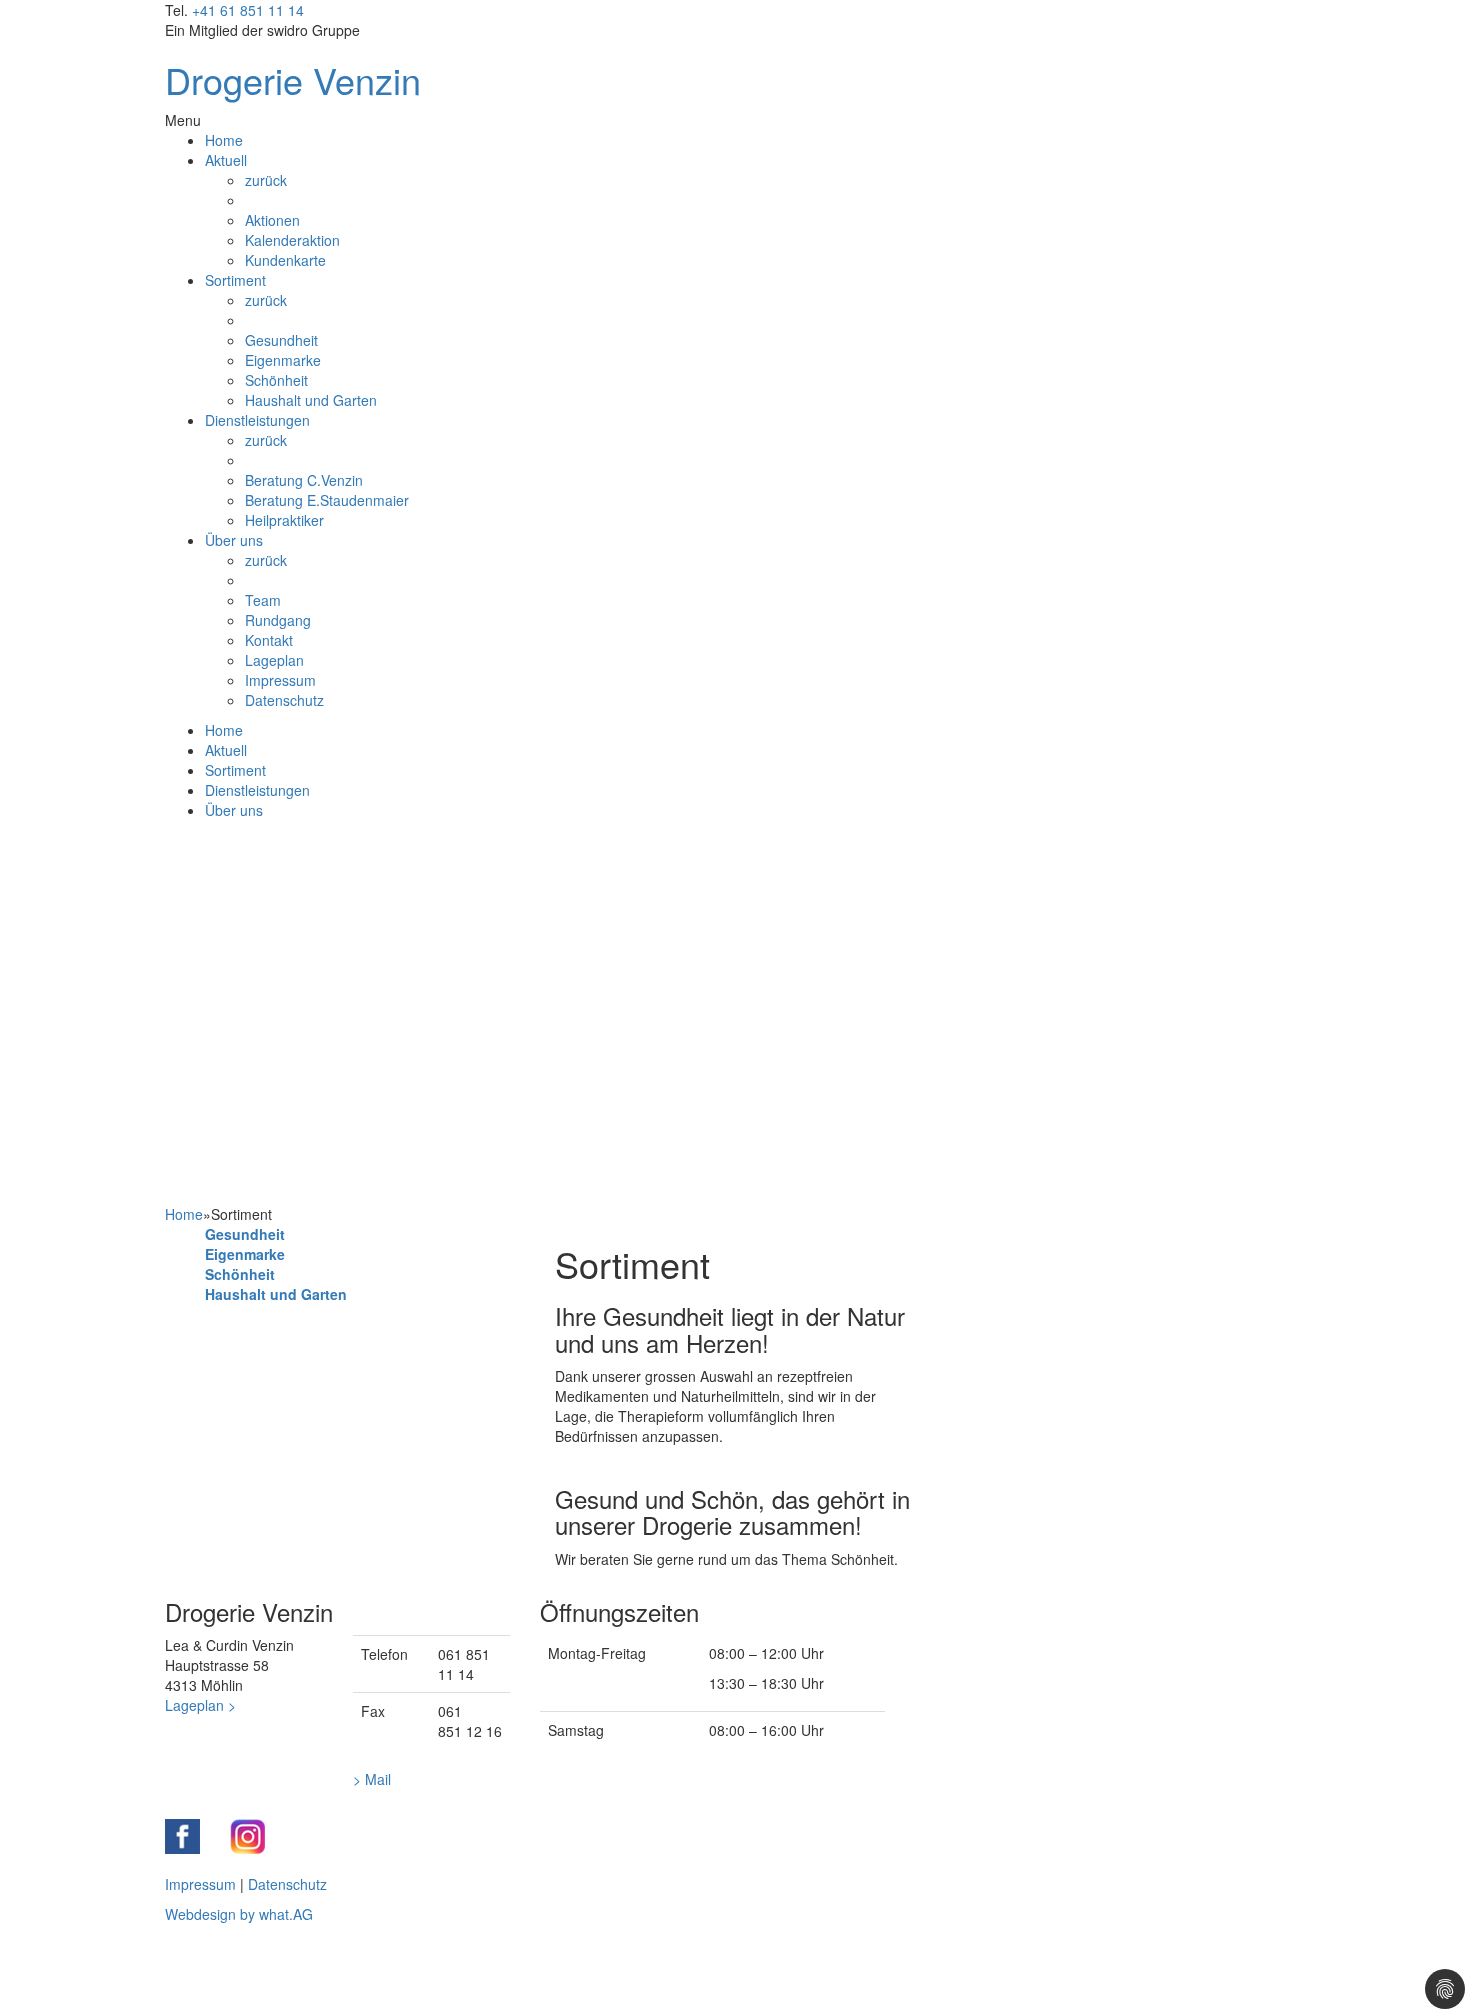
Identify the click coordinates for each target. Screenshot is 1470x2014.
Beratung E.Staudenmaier (327, 500)
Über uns (234, 540)
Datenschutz (284, 700)
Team (263, 600)
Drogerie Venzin (293, 79)
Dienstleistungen (257, 420)
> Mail (372, 1779)
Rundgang (278, 620)
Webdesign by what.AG (239, 1914)
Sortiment (235, 280)
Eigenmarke (283, 360)
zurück (266, 180)
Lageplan (274, 660)
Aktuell (226, 160)
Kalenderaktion (292, 240)
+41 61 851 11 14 (248, 10)
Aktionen (272, 220)
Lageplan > (200, 1705)
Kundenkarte (285, 260)
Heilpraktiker (284, 520)
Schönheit (276, 380)
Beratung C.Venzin (304, 480)
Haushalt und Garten (311, 400)
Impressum (280, 680)
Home (224, 140)
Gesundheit (281, 340)
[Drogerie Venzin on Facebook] (182, 1836)
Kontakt (269, 640)
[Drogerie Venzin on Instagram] (247, 1836)
